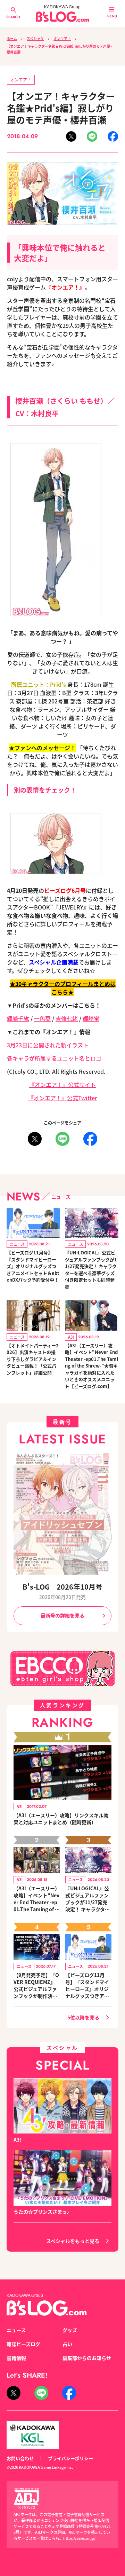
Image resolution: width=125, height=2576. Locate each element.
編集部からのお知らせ (87, 2358)
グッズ (70, 2330)
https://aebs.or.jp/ (79, 2538)
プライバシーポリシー (70, 2458)
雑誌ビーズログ (23, 2344)
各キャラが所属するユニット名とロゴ (54, 1058)
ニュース (16, 2330)
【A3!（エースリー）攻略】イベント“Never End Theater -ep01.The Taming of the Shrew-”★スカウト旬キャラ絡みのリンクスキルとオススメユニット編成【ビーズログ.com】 (37, 1899)
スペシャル (35, 38)
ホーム (12, 38)
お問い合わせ (20, 2458)
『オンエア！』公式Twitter (63, 1098)
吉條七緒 (67, 1018)
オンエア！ (62, 38)
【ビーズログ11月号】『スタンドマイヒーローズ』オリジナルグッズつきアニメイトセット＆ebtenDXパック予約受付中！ (33, 1266)
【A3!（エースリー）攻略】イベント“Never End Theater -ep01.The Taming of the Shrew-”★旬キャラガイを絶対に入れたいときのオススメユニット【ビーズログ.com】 (91, 1366)
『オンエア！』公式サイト (62, 1085)
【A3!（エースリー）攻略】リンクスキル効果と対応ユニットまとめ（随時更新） (61, 1819)
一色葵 (42, 1018)
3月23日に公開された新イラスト (48, 1045)
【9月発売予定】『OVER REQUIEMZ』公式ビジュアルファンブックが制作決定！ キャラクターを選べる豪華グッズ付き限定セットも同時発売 (36, 1985)
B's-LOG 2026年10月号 (62, 1587)
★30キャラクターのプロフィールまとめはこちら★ (63, 988)
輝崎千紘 (18, 1018)
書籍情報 (16, 2358)
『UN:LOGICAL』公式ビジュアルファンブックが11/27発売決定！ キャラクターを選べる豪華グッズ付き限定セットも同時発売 (91, 1270)
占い (67, 2344)
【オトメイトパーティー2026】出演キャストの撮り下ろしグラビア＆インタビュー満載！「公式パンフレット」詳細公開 (33, 1359)
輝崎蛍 (91, 1018)
